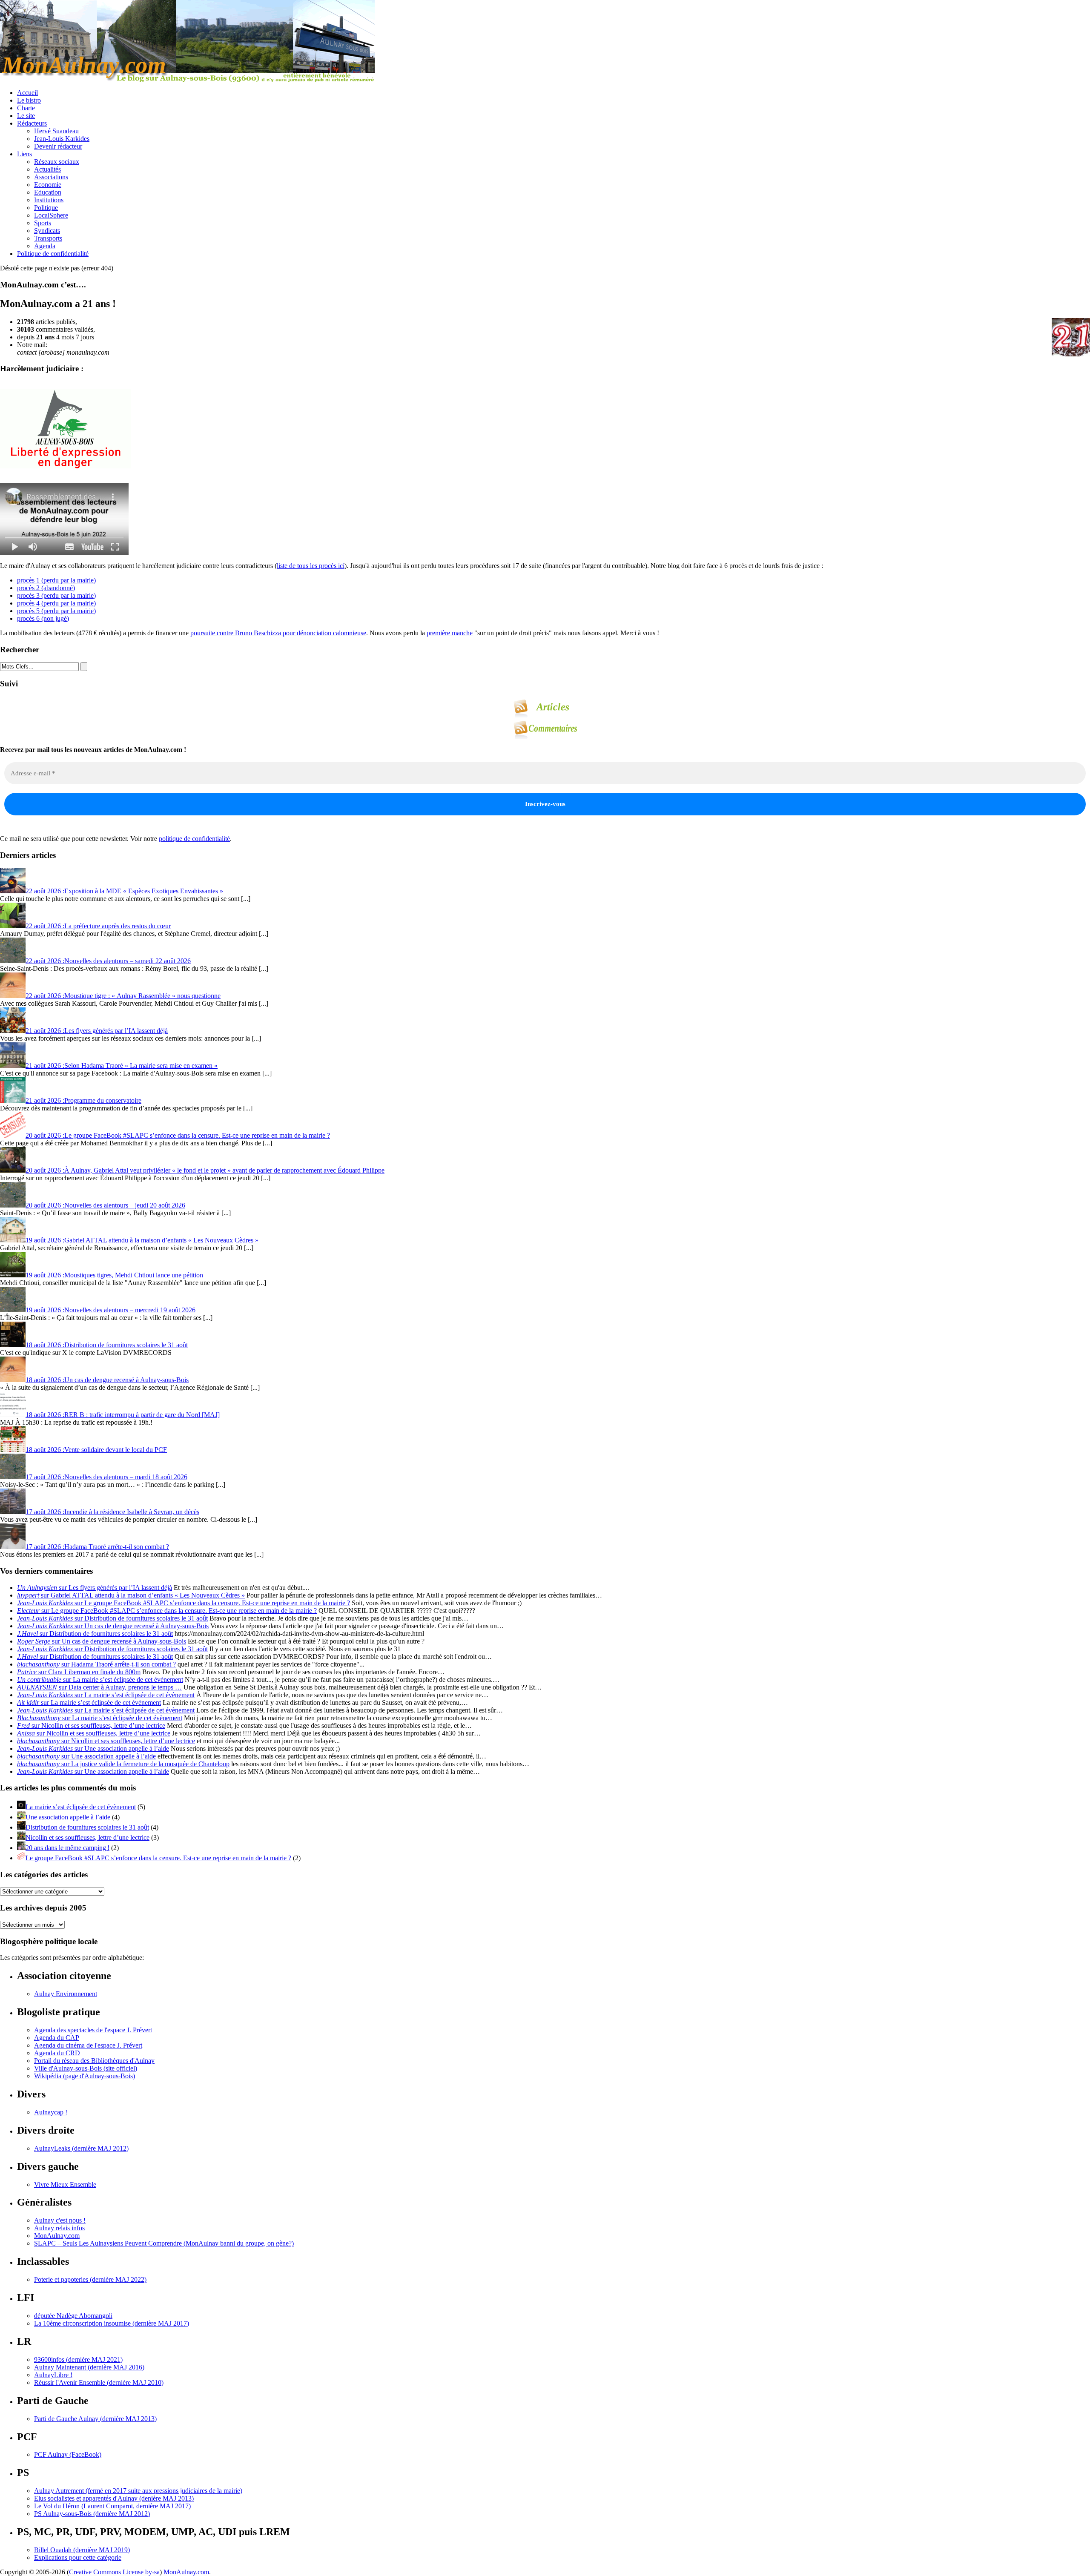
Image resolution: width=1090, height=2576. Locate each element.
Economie (48, 185)
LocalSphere (51, 215)
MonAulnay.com (57, 2236)
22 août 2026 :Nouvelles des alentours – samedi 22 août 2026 (108, 961)
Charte (26, 108)
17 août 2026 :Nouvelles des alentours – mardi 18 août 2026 (106, 1477)
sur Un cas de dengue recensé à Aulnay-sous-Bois (113, 1626)
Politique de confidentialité (53, 254)
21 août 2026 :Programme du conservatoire (83, 1100)
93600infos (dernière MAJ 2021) (78, 2359)
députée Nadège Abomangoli (73, 2316)
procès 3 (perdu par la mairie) (56, 595)
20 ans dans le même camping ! (67, 1848)
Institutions (49, 200)
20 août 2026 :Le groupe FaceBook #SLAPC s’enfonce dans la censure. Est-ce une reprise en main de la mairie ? (178, 1135)
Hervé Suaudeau (56, 131)
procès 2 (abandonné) (46, 588)
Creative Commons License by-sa (114, 2572)
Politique (46, 208)
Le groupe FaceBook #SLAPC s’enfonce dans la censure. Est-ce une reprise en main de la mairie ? (158, 1858)
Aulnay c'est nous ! (60, 2220)
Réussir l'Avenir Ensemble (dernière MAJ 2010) (99, 2382)
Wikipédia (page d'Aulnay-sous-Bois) (85, 2076)
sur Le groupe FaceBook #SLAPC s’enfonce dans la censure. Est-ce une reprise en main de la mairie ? (184, 1603)
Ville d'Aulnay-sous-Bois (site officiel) (86, 2068)
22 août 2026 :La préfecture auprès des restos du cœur (98, 926)
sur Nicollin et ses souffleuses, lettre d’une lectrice (91, 1725)
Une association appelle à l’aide (68, 1817)
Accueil (27, 93)
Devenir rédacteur (58, 146)
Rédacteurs (32, 123)
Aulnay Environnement (66, 1994)
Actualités (47, 169)
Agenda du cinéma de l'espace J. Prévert (88, 2045)
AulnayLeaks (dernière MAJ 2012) (81, 2148)
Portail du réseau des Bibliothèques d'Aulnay (94, 2061)
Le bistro (29, 100)
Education (48, 192)
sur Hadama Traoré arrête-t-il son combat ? (96, 1664)
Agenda (45, 246)
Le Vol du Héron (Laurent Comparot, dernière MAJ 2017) (112, 2506)
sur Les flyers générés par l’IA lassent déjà (95, 1588)
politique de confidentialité (194, 839)
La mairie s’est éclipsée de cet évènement (81, 1807)
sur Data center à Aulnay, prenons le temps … (99, 1687)
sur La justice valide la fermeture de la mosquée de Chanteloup (123, 1764)
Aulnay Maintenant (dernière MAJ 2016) (89, 2367)
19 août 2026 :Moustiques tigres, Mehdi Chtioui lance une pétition (114, 1275)
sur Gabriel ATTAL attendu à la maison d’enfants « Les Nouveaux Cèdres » (131, 1595)
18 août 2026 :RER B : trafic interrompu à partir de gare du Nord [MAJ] (123, 1415)
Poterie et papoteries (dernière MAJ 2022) (90, 2279)
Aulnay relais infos (59, 2228)
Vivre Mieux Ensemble (65, 2184)
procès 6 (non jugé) (43, 618)
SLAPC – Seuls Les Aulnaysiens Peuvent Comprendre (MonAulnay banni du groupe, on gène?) (164, 2243)
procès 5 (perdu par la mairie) (56, 611)
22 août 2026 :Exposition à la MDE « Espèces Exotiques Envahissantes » (124, 891)
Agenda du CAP (57, 2038)
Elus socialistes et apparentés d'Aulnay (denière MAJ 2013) (114, 2498)
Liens (24, 154)
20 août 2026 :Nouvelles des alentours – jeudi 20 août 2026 (105, 1205)
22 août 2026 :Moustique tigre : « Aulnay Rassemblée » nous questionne (123, 996)
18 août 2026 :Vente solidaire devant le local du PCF (96, 1450)
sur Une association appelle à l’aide (93, 1748)
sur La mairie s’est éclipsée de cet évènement (100, 1680)
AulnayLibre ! (53, 2375)
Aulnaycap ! (51, 2112)
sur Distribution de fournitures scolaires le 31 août (112, 1618)
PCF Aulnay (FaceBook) (68, 2454)
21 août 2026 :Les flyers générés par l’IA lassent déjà (97, 1031)
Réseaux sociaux (57, 162)
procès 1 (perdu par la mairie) (56, 580)
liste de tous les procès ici (311, 566)
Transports (48, 238)
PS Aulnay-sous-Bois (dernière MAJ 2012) (92, 2514)
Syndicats (47, 231)
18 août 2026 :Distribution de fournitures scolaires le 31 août (107, 1345)
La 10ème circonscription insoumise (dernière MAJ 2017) (112, 2323)
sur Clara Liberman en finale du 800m (79, 1672)
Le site (26, 116)
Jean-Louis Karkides (62, 139)
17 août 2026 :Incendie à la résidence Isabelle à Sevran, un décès (112, 1512)
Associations (51, 177)
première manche (450, 633)
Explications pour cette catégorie (78, 2557)
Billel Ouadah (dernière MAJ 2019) (82, 2550)
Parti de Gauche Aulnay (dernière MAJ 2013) (95, 2419)
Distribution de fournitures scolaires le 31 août (87, 1827)
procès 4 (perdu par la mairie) (56, 603)
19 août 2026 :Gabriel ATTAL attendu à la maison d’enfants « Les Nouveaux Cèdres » (142, 1240)
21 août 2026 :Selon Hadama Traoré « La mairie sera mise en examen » (122, 1066)
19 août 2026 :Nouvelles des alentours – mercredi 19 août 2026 (110, 1310)
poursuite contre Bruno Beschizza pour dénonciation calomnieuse (278, 633)
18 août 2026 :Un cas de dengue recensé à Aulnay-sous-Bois (107, 1380)
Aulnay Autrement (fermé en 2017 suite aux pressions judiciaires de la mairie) (138, 2491)
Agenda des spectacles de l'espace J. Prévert (93, 2030)
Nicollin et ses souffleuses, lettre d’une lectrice (87, 1837)
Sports (43, 223)
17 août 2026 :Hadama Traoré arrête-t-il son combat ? (97, 1547)
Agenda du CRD (57, 2053)
